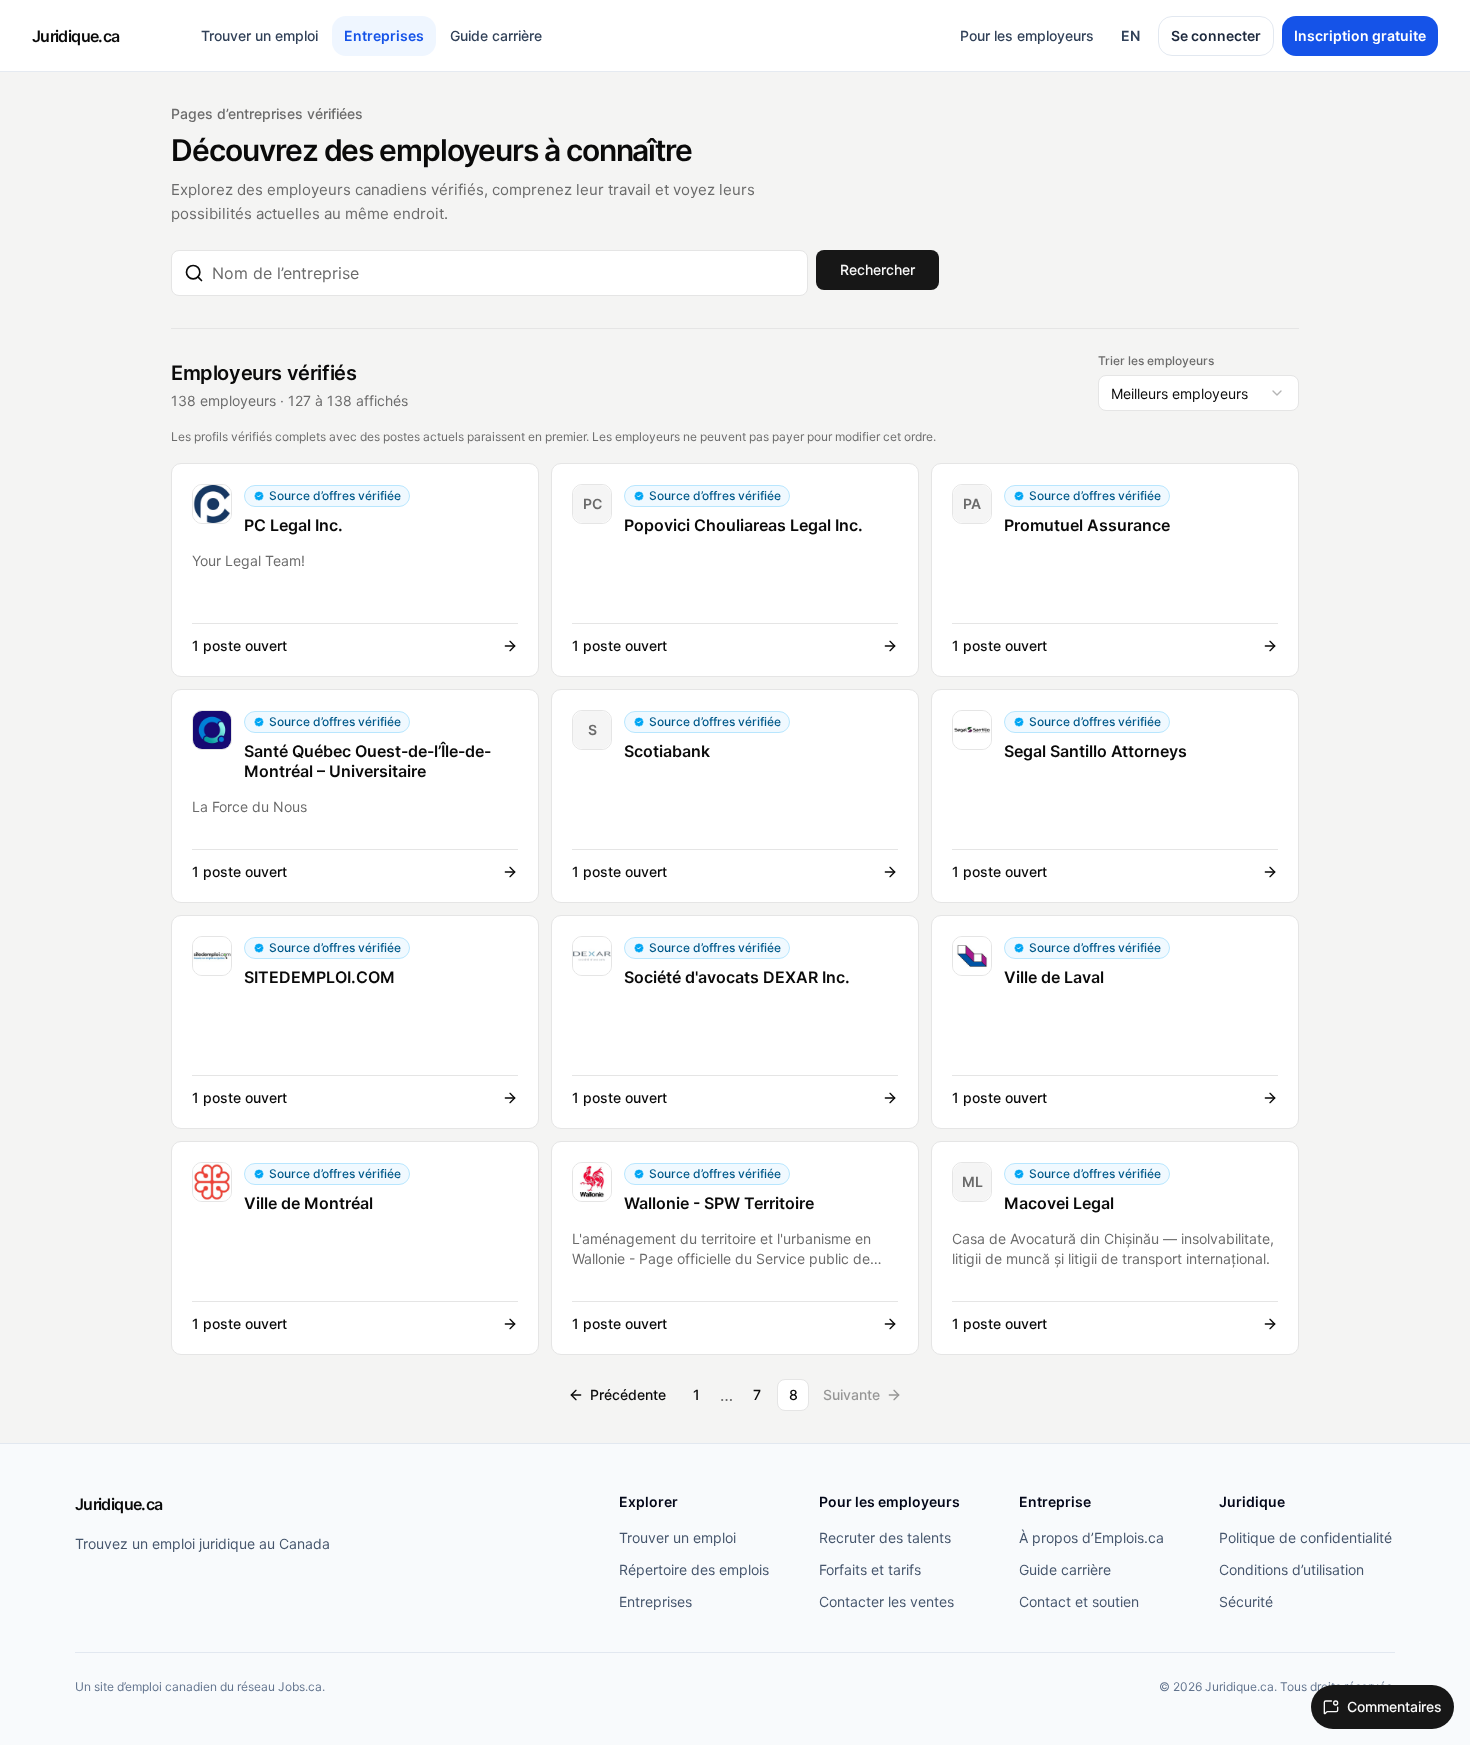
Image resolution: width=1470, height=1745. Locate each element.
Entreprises (384, 35)
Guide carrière (496, 35)
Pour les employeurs (1027, 35)
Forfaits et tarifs (870, 1569)
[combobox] (503, 273)
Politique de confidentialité (1305, 1537)
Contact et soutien (1079, 1601)
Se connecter (1216, 35)
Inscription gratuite (1360, 35)
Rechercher (877, 269)
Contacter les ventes (886, 1601)
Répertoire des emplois (694, 1569)
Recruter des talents (885, 1537)
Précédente (628, 1394)
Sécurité (1246, 1601)
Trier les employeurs (1156, 360)
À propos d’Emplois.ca (1091, 1537)
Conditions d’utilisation (1291, 1569)
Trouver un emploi (259, 35)
